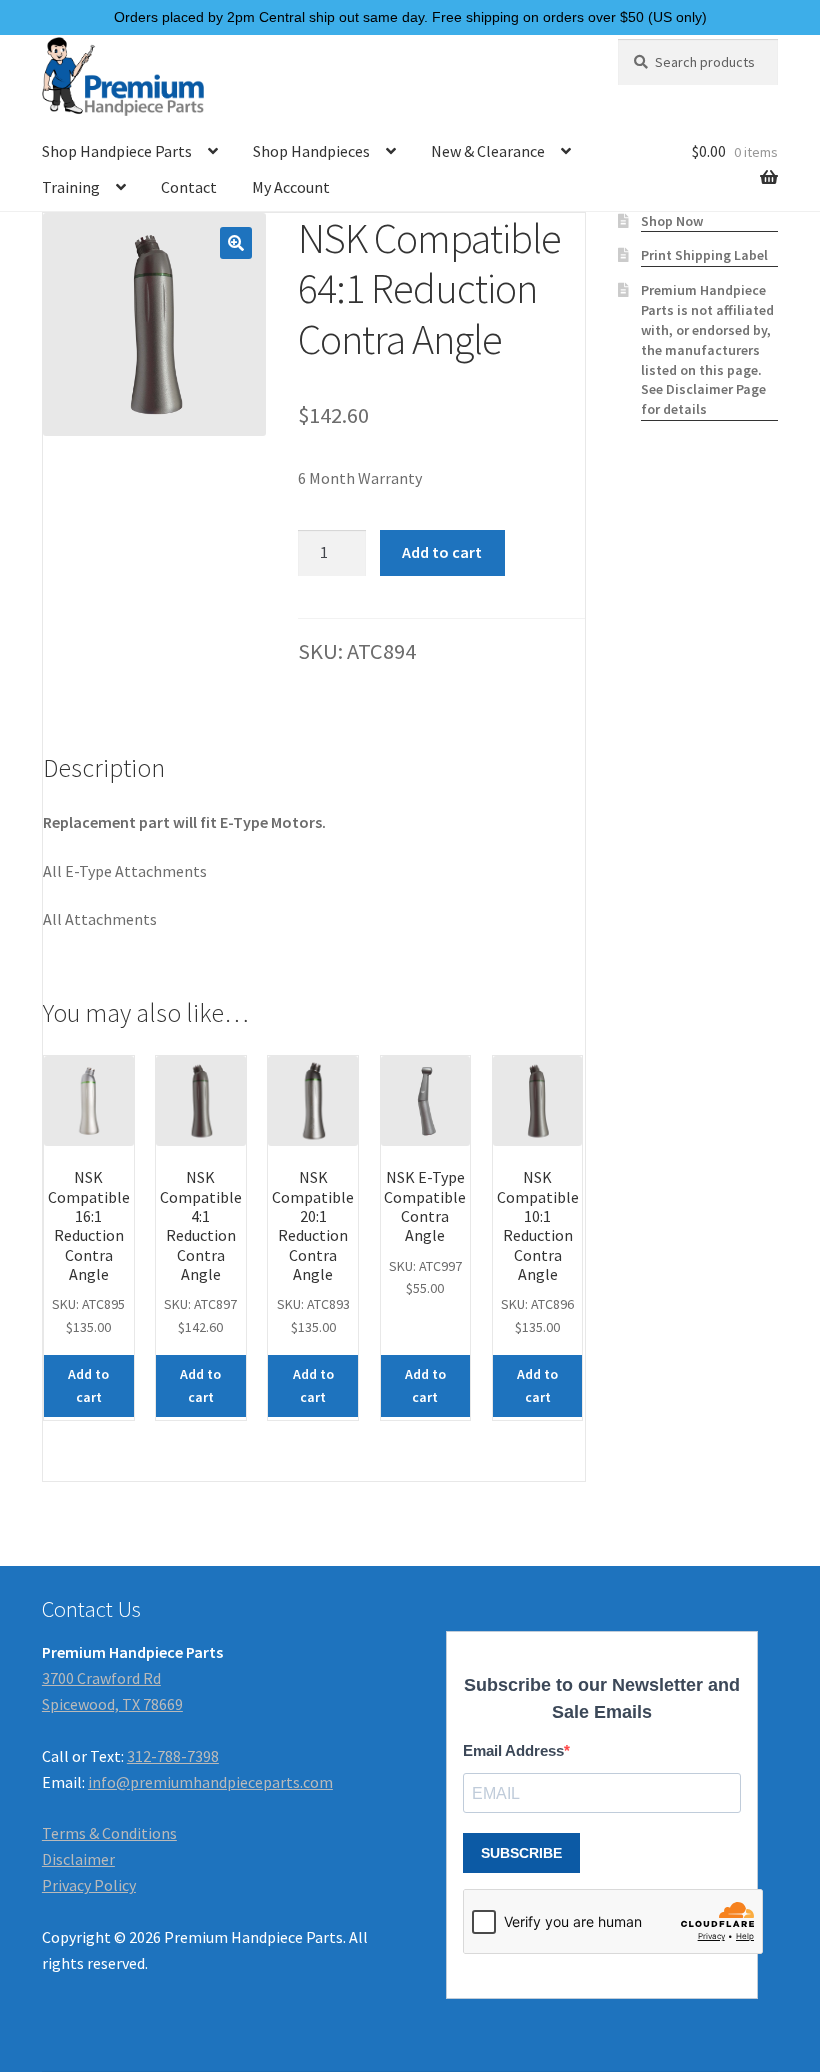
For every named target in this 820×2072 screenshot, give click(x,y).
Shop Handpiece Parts (117, 151)
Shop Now (672, 221)
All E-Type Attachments (125, 871)
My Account (291, 187)
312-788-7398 (173, 1756)
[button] (236, 243)
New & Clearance (488, 151)
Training (71, 187)
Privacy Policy (89, 1885)
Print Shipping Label (704, 255)
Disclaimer (78, 1859)
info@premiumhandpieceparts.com (210, 1782)
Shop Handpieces (311, 151)
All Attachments (100, 919)
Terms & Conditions (109, 1833)
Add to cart (442, 552)
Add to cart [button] (88, 1385)
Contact (189, 187)
